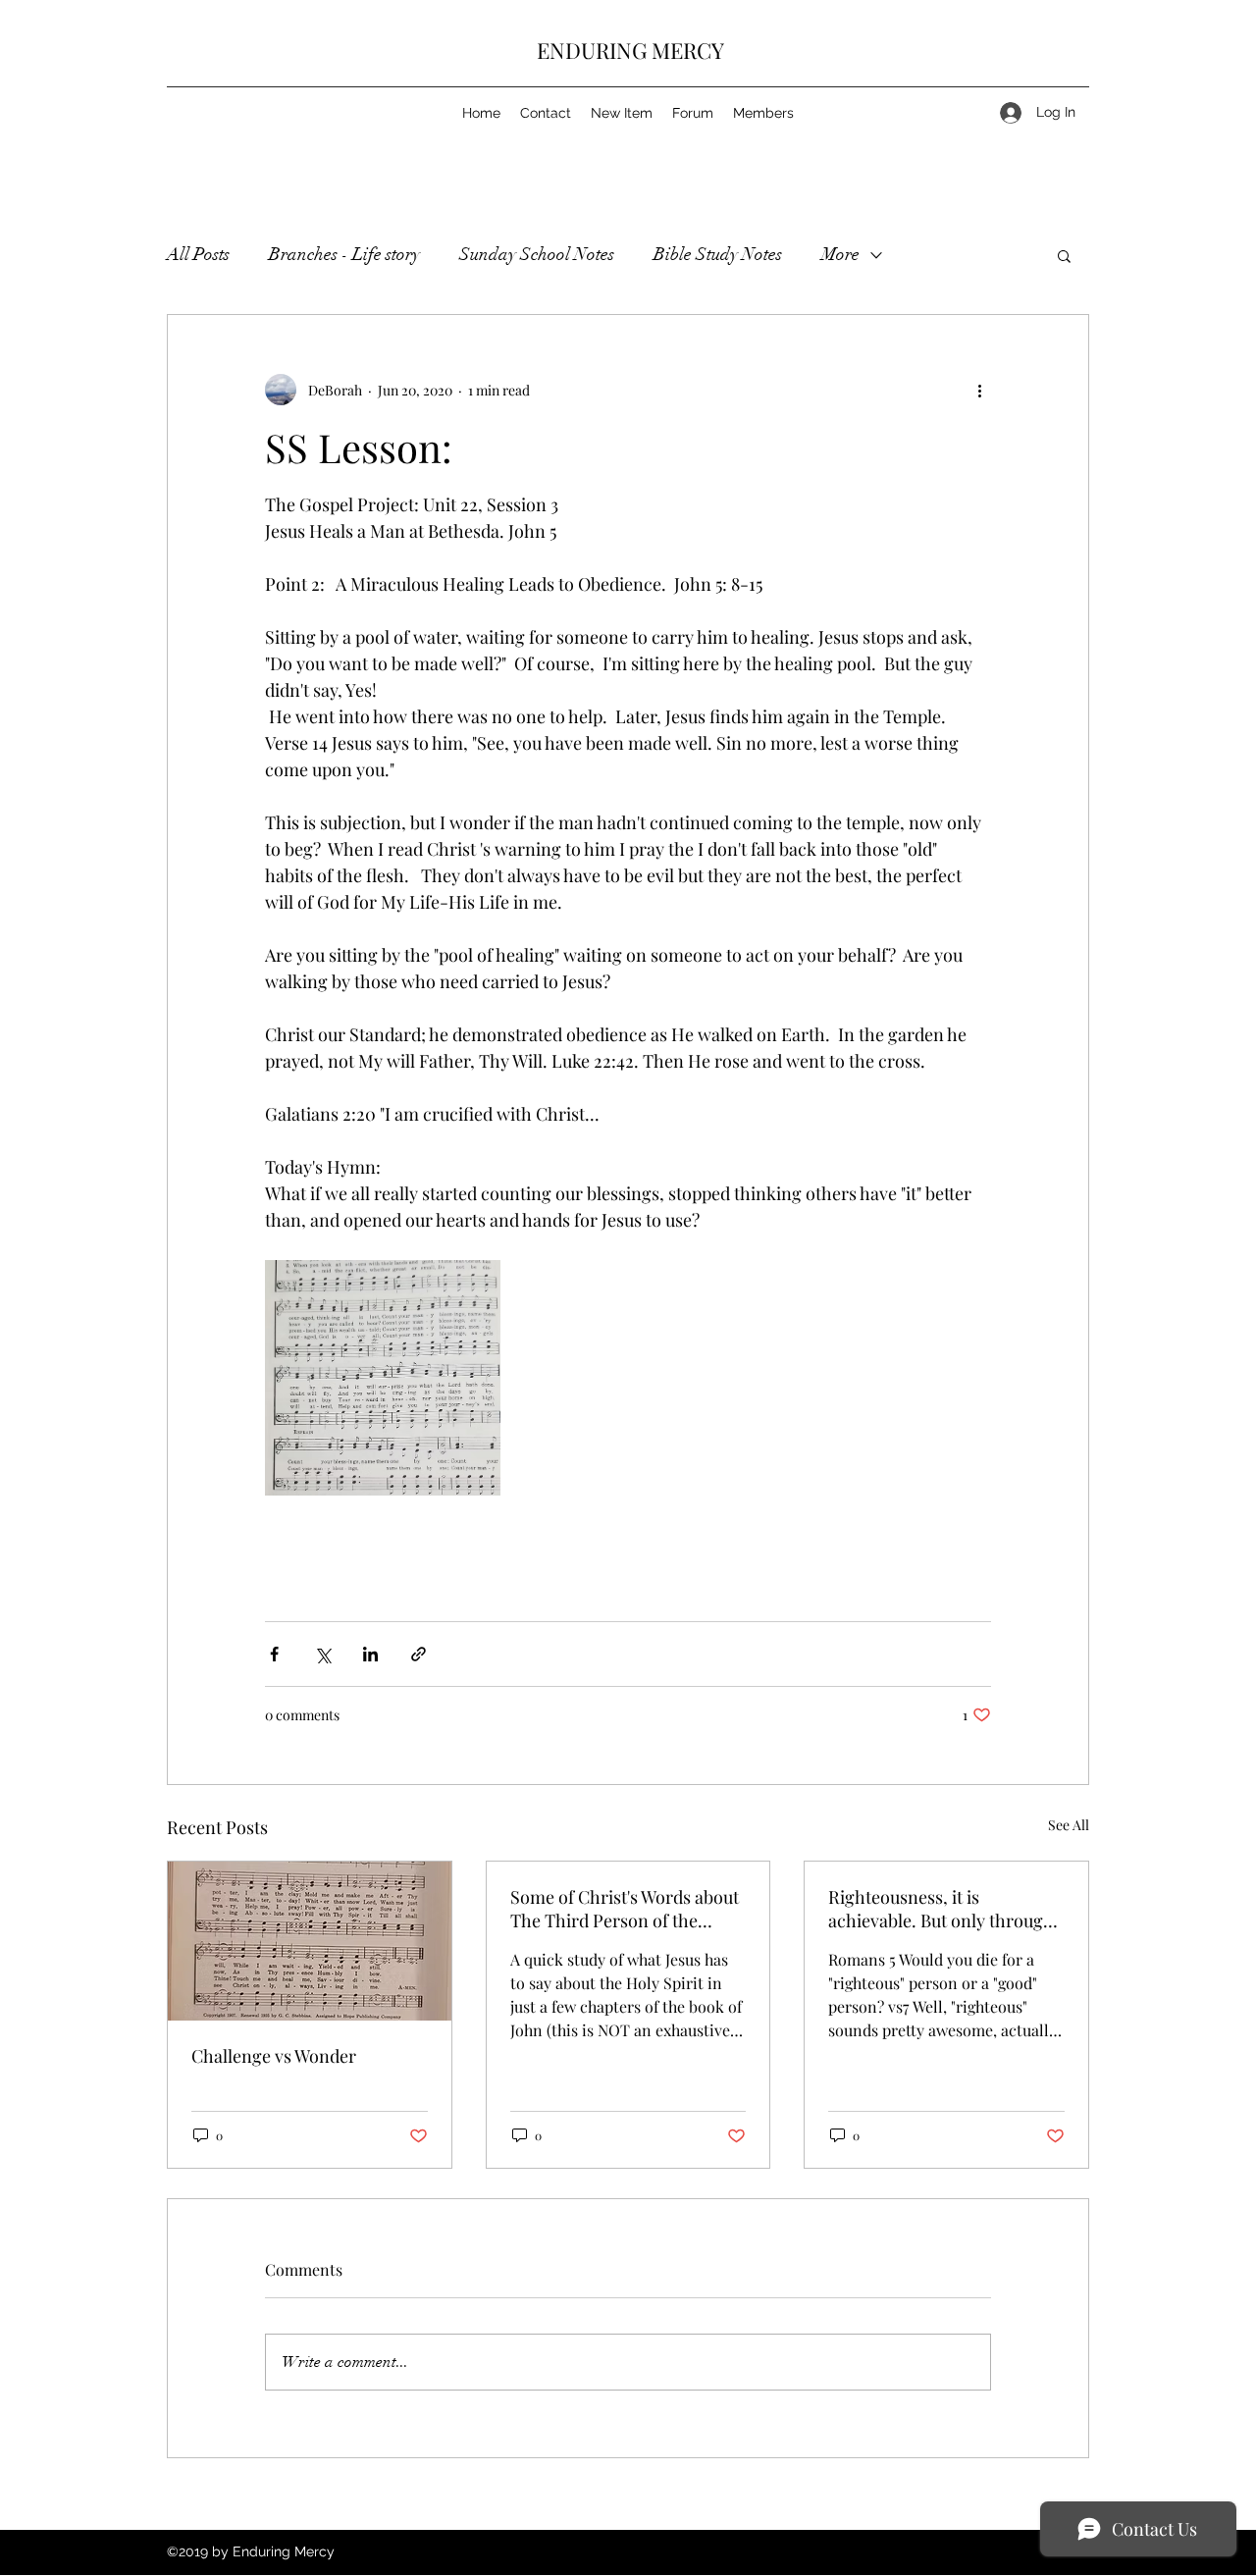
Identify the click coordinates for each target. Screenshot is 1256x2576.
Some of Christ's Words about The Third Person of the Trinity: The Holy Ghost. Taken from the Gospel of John (625, 1909)
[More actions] (979, 390)
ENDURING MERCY (630, 50)
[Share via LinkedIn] (370, 1654)
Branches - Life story (344, 254)
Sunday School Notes (537, 254)
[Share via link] (419, 1654)
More (840, 254)
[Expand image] (383, 1378)
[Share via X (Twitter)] (322, 1654)
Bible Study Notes (718, 254)
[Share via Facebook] (274, 1654)
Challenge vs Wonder (274, 2056)
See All (1069, 1825)
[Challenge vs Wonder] (310, 1941)
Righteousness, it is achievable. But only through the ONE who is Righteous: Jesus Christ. (941, 1909)
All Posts (198, 254)
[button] (1064, 255)
